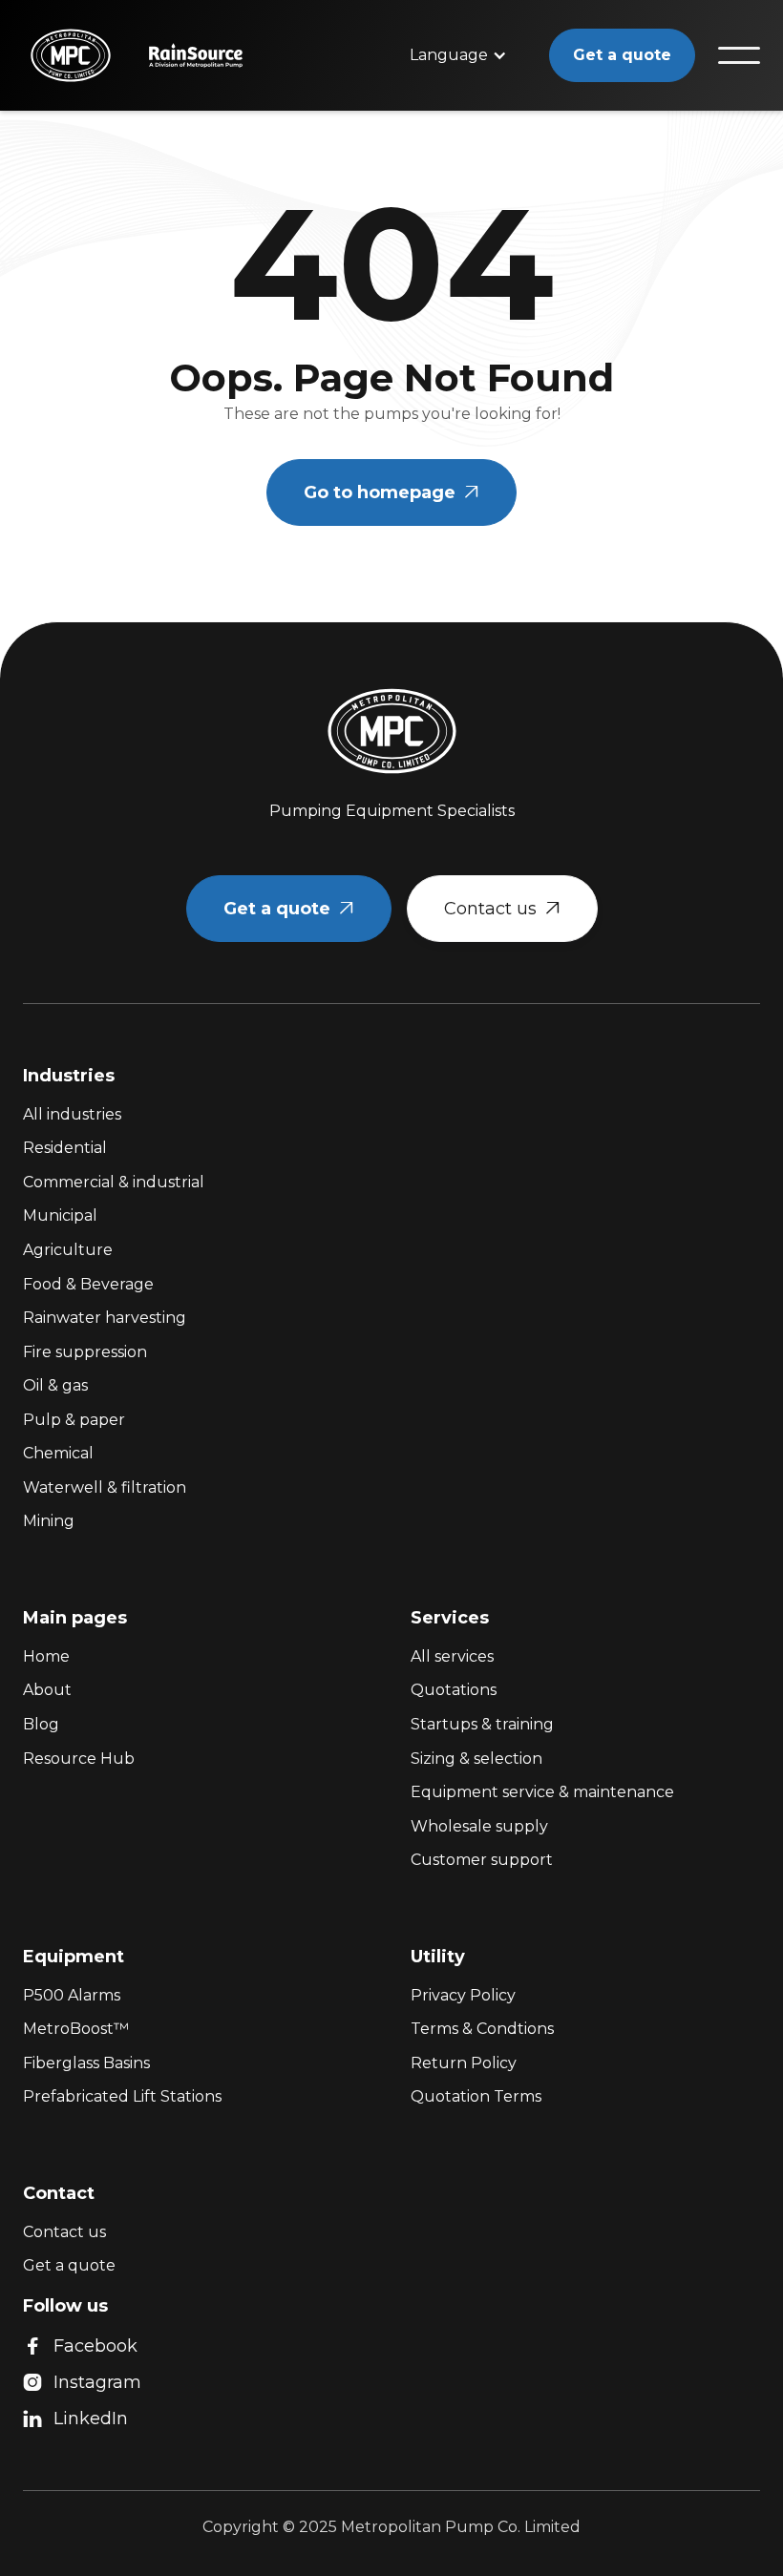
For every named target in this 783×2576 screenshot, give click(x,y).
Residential (65, 1148)
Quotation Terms (476, 2096)
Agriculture (68, 1250)
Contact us (502, 909)
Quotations (454, 1690)
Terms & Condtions (482, 2029)
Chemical (58, 1453)
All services (452, 1656)
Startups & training (482, 1724)
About (47, 1690)
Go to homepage (391, 492)
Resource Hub (79, 1759)
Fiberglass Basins (86, 2063)
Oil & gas (55, 1385)
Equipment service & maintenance (542, 1792)
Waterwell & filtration (105, 1487)
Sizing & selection (476, 1759)
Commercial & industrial (114, 1182)
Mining (49, 1521)
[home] (63, 55)
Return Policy (464, 2063)
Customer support (482, 1860)
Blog (41, 1724)
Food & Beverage (88, 1284)
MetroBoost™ (76, 2029)
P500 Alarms (72, 1995)
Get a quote (622, 55)
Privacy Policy (463, 1995)
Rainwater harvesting (105, 1318)
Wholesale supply (479, 1826)
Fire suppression (85, 1352)
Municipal (60, 1215)
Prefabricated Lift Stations (122, 2096)
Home (46, 1656)
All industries (72, 1114)
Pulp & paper (74, 1420)
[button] (458, 55)
